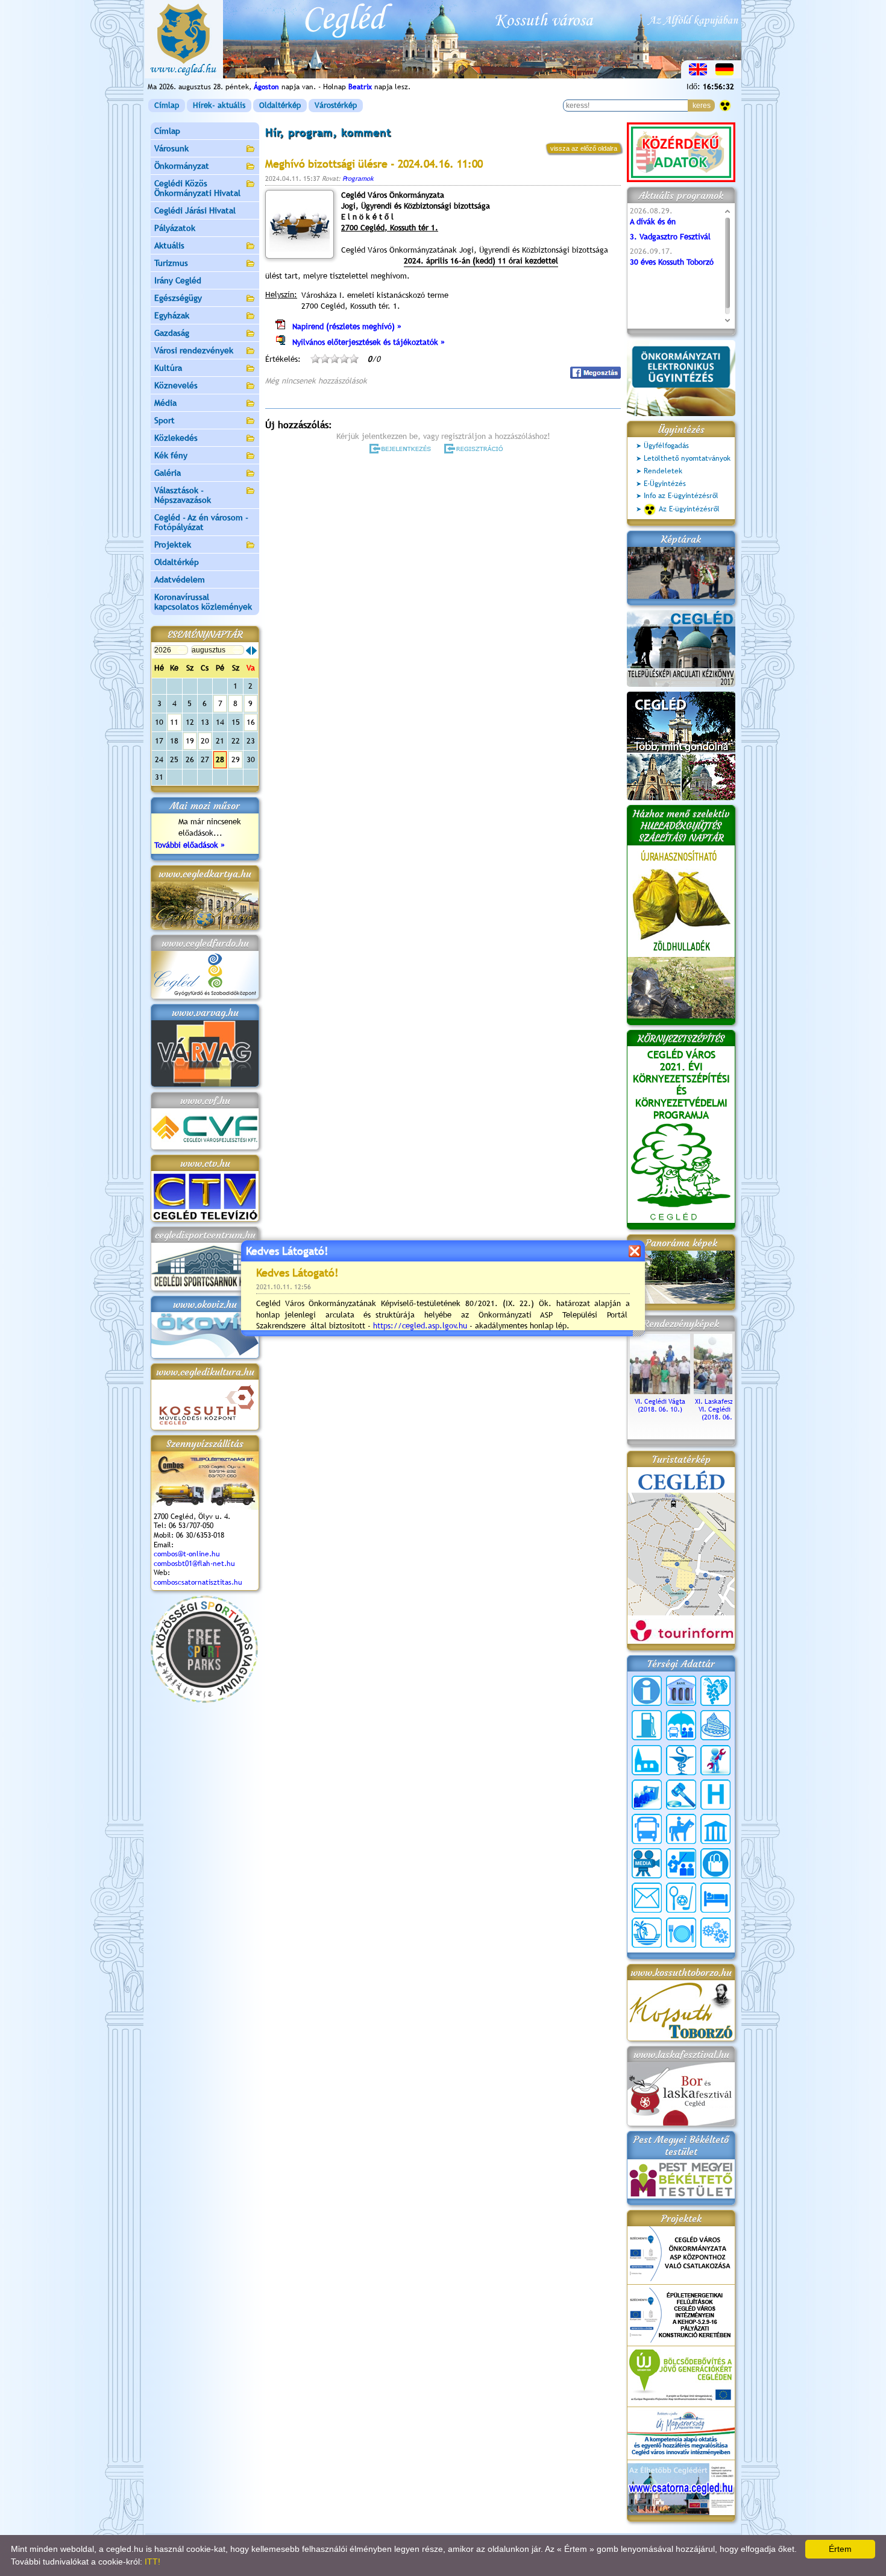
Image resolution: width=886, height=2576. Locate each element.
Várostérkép (336, 105)
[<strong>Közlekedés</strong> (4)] (647, 1829)
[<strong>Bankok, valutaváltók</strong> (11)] (681, 1691)
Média (165, 403)
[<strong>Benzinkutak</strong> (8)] (647, 1725)
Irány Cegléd (178, 280)
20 (205, 741)
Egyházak (172, 315)
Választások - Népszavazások (183, 495)
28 (220, 759)
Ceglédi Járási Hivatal (195, 210)
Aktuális (169, 245)
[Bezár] (634, 1251)
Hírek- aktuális (219, 105)
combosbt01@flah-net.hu (194, 1564)
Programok (358, 178)
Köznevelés (176, 385)
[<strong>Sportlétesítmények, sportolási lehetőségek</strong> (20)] (681, 1898)
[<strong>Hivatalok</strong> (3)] (647, 1795)
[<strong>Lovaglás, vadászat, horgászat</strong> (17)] (681, 1829)
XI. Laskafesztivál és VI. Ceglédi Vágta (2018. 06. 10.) (724, 1409)
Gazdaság (172, 333)
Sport (165, 420)
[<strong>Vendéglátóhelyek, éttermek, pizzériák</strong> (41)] (681, 1933)
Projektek (173, 545)
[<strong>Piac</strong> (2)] (715, 1863)
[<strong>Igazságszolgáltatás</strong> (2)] (681, 1795)
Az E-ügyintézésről (689, 509)
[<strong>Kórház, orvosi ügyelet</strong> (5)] (715, 1795)
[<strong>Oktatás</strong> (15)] (681, 1863)
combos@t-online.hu (187, 1554)
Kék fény (171, 455)
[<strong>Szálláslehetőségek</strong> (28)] (715, 1898)
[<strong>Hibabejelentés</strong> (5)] (715, 1760)
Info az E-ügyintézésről (681, 496)
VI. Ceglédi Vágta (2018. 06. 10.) (660, 1405)
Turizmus (171, 263)
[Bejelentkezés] (401, 449)
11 (174, 722)
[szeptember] (254, 651)
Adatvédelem (180, 579)
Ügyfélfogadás (666, 446)
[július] (248, 651)
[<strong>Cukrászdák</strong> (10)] (715, 1725)
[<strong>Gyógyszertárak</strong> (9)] (681, 1760)
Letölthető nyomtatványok (687, 458)
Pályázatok (175, 228)
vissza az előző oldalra (584, 148)
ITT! (152, 2562)
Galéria (168, 473)
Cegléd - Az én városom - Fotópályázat (201, 522)
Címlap (167, 105)
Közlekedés (176, 438)
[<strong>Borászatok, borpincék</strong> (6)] (715, 1691)
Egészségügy (178, 298)
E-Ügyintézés (665, 484)
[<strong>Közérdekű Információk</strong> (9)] (647, 1691)
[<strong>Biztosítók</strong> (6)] (681, 1725)
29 (236, 759)
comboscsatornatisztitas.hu (198, 1582)
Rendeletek (663, 471)
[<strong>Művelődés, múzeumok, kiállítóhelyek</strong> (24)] (715, 1829)
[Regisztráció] (476, 449)
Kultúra (168, 368)
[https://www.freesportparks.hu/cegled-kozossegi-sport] (204, 1700)
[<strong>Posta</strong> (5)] (647, 1898)
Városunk (171, 148)
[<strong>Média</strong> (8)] (647, 1863)
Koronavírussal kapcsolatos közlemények (203, 602)
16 (251, 722)
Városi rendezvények (194, 350)
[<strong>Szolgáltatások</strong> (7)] (715, 1933)
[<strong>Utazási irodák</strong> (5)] (647, 1933)
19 (190, 741)
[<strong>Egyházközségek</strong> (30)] (647, 1760)
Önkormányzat (182, 166)
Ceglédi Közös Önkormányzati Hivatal (197, 188)
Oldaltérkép (280, 105)
